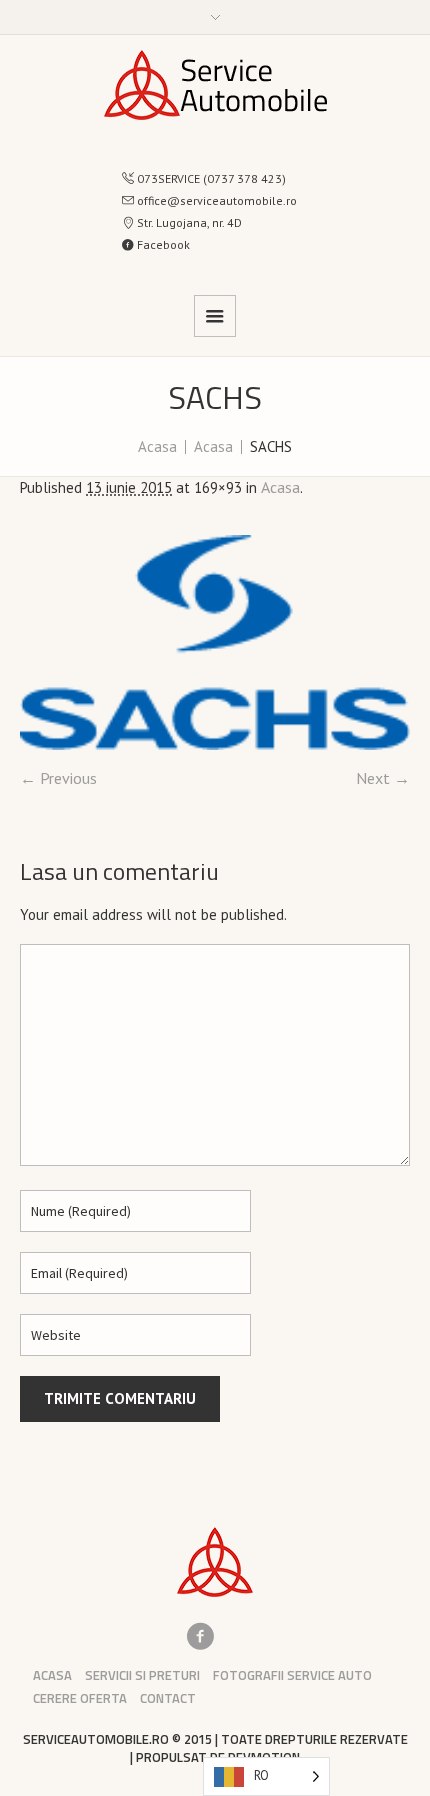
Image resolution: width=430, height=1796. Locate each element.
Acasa (157, 446)
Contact (168, 1698)
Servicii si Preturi (142, 1675)
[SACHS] (215, 642)
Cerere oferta (80, 1698)
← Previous (58, 778)
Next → (383, 778)
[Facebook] (200, 1636)
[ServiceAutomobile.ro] (215, 85)
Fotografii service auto (292, 1675)
